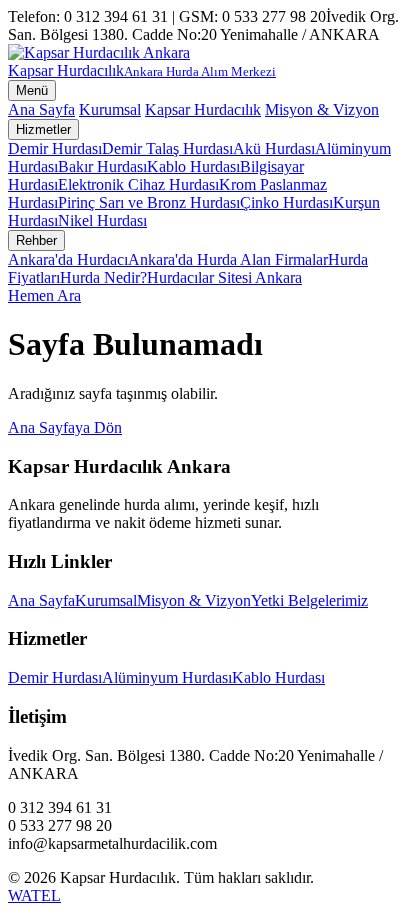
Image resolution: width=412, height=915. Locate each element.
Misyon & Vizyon (322, 109)
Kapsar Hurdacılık (203, 109)
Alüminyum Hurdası (167, 677)
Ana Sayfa (41, 109)
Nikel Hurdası (102, 220)
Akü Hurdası (274, 148)
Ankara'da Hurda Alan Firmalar (228, 259)
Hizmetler (43, 129)
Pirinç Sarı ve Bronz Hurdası (149, 202)
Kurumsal (110, 109)
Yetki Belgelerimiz (309, 600)
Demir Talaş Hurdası (167, 148)
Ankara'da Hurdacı (68, 259)
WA (19, 895)
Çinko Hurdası (286, 202)
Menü (32, 90)
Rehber (36, 240)
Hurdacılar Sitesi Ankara (224, 277)
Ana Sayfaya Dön (65, 427)
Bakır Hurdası (102, 166)
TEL (46, 895)
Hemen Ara (44, 295)
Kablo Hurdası (193, 166)
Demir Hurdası (55, 148)
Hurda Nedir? (103, 277)
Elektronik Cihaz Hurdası (138, 184)
